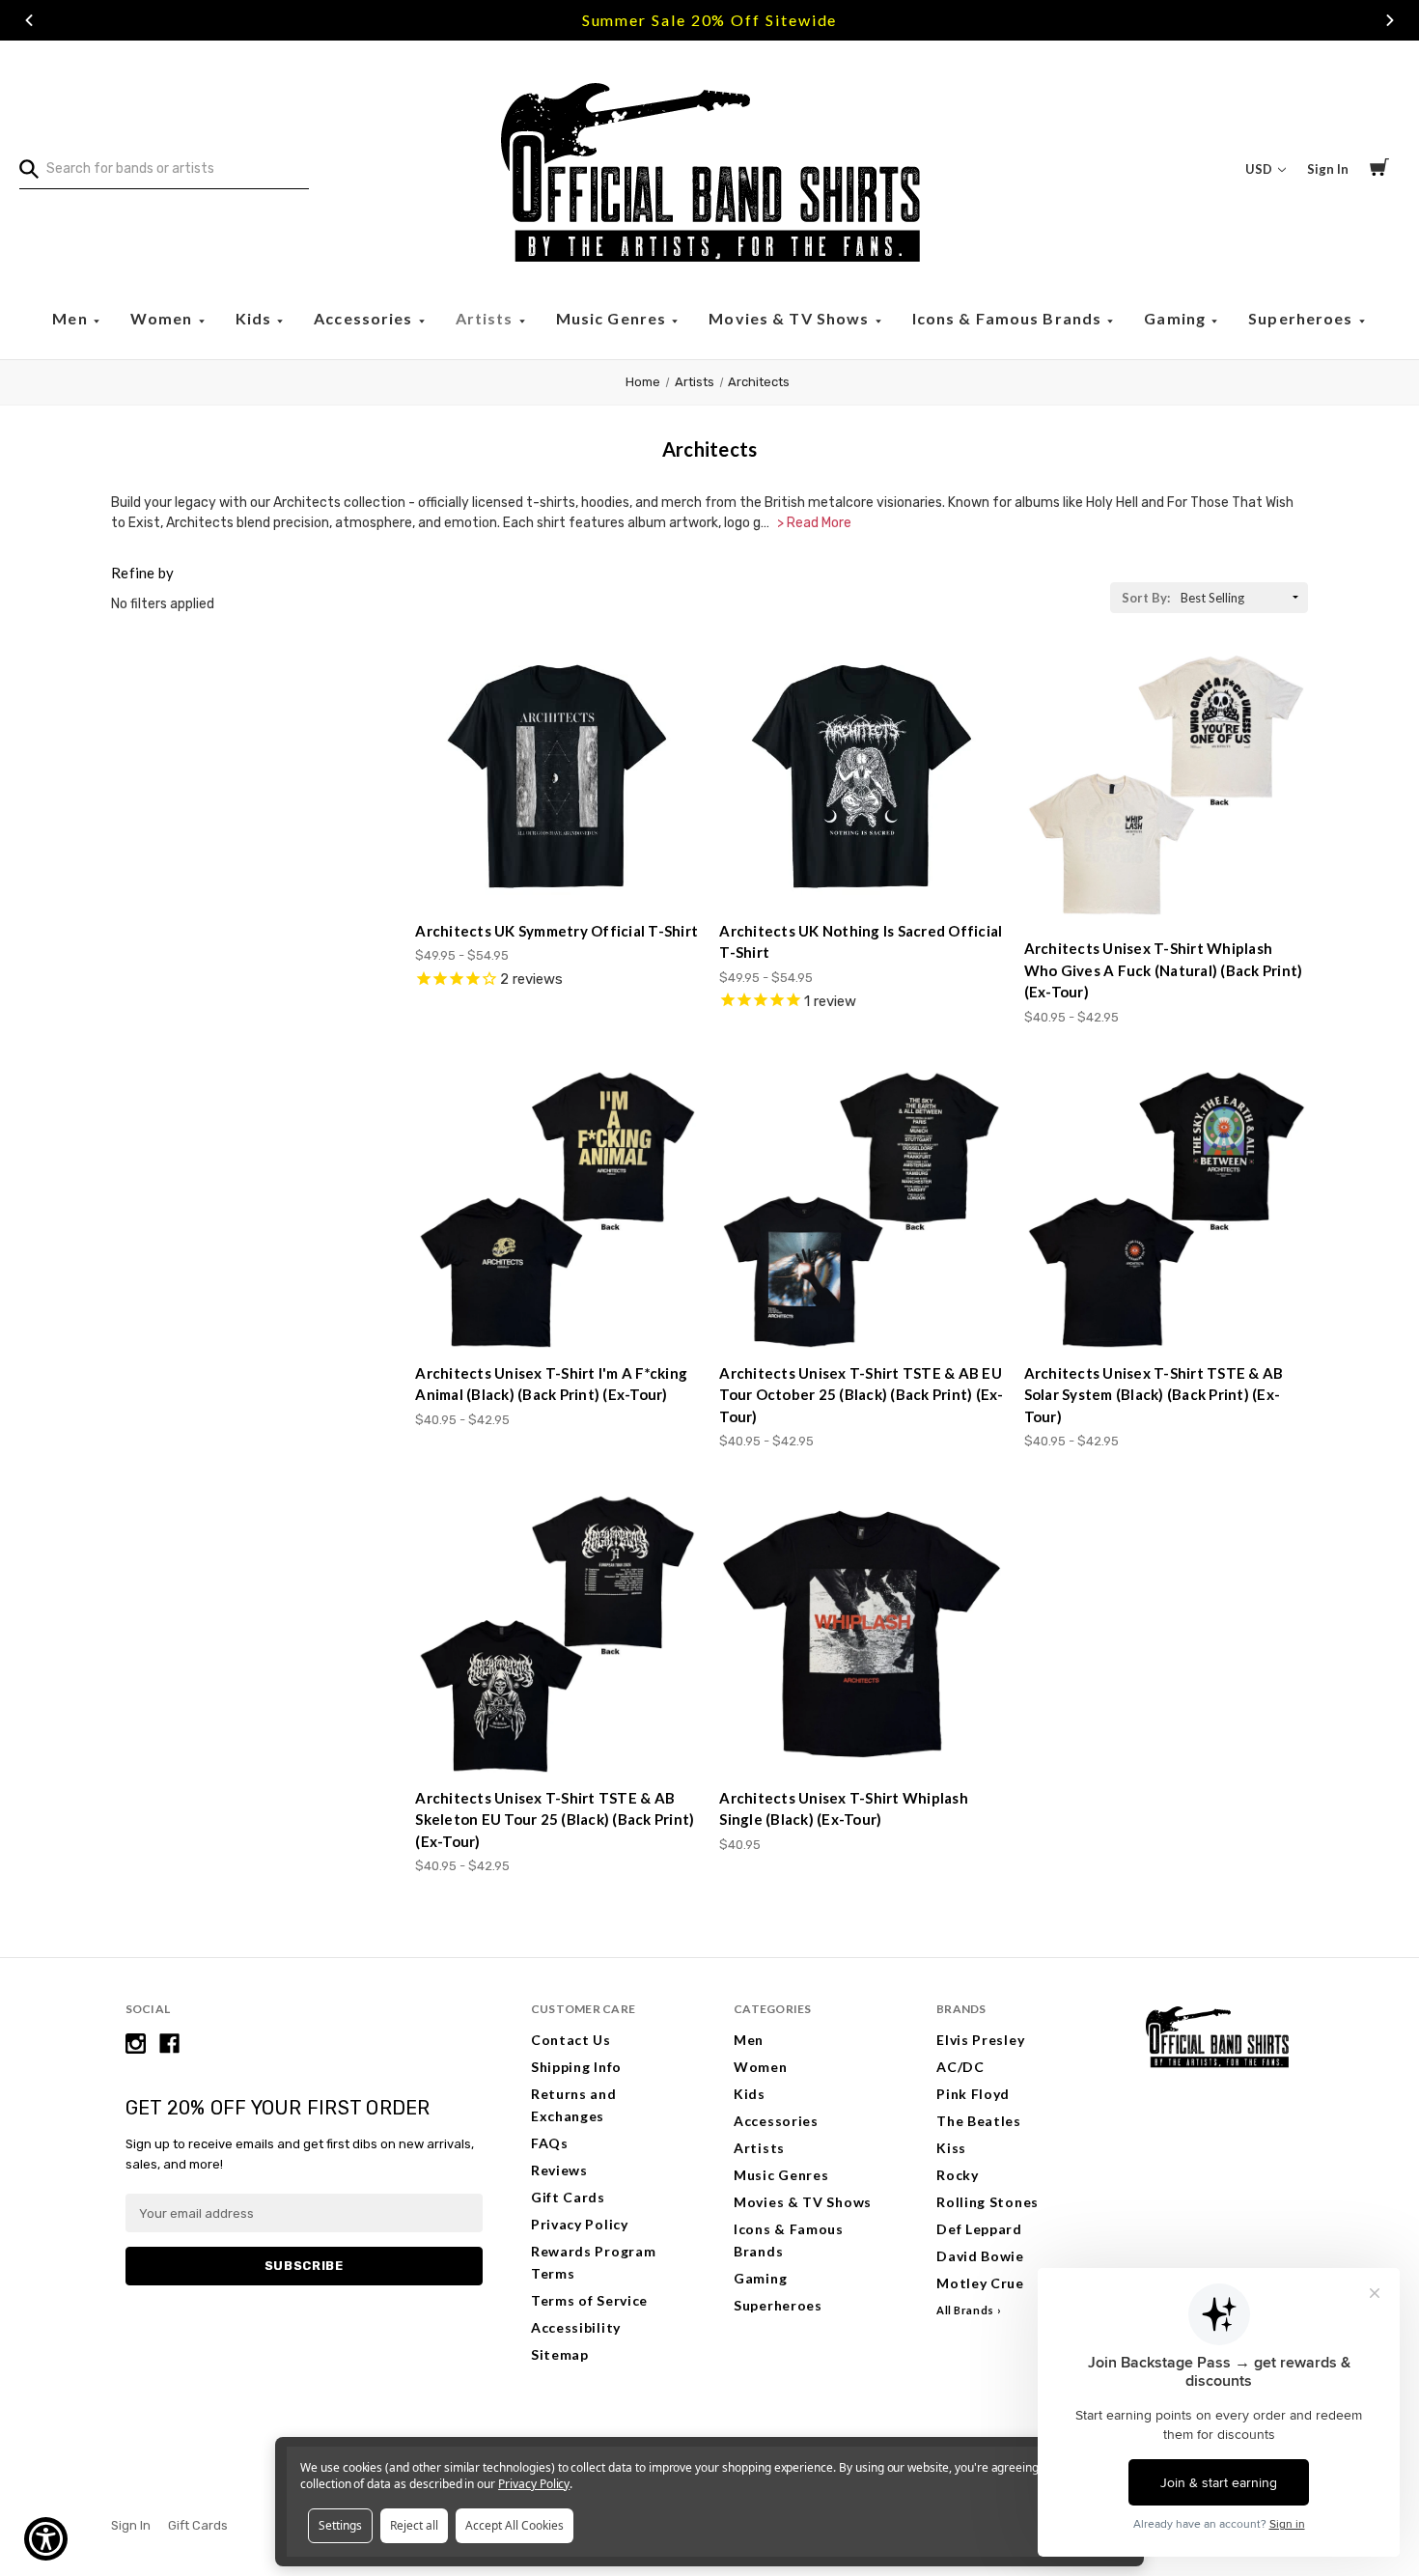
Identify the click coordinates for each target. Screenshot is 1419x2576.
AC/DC (960, 2067)
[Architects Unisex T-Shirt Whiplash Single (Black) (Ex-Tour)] (861, 1634)
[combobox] (164, 169)
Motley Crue (980, 2283)
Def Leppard (979, 2229)
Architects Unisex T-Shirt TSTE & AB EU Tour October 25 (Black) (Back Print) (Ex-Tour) (861, 1395)
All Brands (965, 2310)
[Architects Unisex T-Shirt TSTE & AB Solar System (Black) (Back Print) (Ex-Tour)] (1166, 1210)
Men (72, 318)
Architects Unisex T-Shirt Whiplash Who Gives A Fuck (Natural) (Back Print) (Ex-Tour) (1164, 970)
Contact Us (571, 2040)
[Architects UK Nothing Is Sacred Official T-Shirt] (861, 776)
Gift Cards (568, 2197)
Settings (340, 2525)
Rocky (958, 2175)
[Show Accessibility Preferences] (46, 2539)
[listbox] (1242, 598)
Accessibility (576, 2327)
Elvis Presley (980, 2040)
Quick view (558, 870)
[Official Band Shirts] (709, 169)
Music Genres (613, 318)
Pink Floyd (973, 2094)
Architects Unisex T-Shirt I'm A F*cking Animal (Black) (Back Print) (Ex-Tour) (551, 1384)
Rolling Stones (988, 2202)
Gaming (1177, 318)
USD (1260, 169)
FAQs (550, 2143)
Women (164, 318)
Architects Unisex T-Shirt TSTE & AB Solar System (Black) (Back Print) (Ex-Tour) (1154, 1395)
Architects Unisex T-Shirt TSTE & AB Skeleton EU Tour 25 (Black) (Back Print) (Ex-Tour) (555, 1820)
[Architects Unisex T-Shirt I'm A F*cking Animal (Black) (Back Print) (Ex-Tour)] (557, 1210)
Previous (29, 20)
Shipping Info (576, 2067)
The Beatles (979, 2121)
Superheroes (1303, 318)
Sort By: (1146, 598)
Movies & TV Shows (791, 318)
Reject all (414, 2525)
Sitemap (560, 2354)
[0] (1379, 170)
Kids (256, 318)
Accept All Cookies (515, 2525)
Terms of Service (589, 2300)
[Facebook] (169, 2044)
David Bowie (980, 2256)
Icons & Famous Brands (1009, 318)
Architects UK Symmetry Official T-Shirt (556, 931)
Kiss (951, 2148)
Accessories (365, 318)
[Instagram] (136, 2044)
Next (1390, 20)
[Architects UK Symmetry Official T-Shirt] (557, 776)
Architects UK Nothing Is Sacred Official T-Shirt (861, 942)
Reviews (559, 2170)
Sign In (1328, 169)
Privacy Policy (580, 2224)
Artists (487, 318)
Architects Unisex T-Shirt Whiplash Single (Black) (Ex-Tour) (844, 1809)
